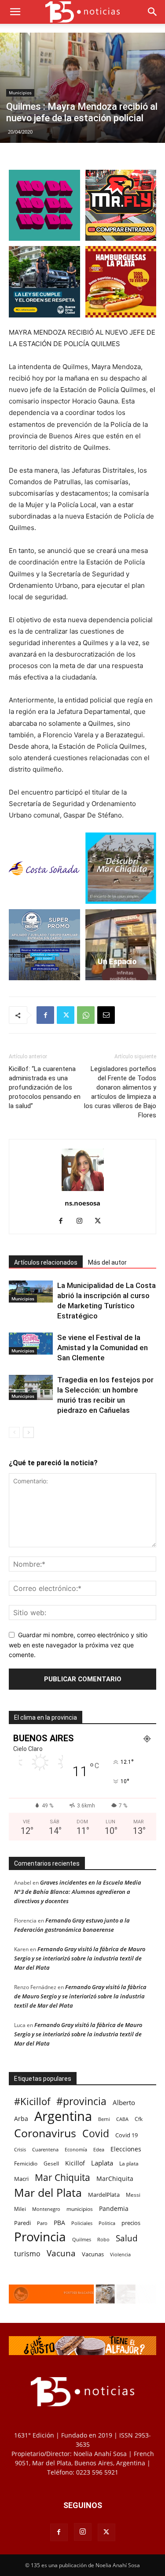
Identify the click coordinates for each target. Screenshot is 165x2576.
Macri (21, 2179)
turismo (27, 2254)
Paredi (22, 2223)
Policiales (82, 2223)
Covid (96, 2134)
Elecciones (126, 2149)
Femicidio (26, 2163)
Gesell (51, 2163)
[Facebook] (45, 1015)
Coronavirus (45, 2133)
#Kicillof (32, 2101)
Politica (107, 2223)
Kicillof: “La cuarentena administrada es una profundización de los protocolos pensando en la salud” (45, 1087)
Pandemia (114, 2208)
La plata (129, 2163)
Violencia (120, 2254)
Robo (103, 2239)
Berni (104, 2119)
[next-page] (28, 1432)
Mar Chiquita (62, 2177)
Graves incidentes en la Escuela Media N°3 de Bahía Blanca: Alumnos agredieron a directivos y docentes (78, 1892)
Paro (42, 2223)
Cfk (139, 2119)
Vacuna (61, 2253)
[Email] (106, 1015)
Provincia (40, 2237)
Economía (76, 2149)
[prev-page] (14, 1432)
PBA (59, 2223)
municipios (80, 2209)
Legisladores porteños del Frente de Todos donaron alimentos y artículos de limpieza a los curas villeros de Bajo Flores (120, 1092)
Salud (127, 2238)
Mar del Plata (48, 2193)
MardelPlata (104, 2195)
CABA (122, 2119)
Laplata (102, 2163)
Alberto (124, 2102)
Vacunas (93, 2254)
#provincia (81, 2101)
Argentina (63, 2116)
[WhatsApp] (86, 1015)
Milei (20, 2209)
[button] (15, 12)
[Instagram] (82, 1221)
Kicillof (75, 2163)
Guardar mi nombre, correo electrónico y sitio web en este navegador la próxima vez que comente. (78, 1645)
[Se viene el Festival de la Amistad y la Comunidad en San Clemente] (31, 1344)
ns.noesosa (82, 1203)
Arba (21, 2119)
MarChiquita (115, 2178)
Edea (99, 2149)
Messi (133, 2195)
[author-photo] (83, 1191)
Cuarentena (45, 2149)
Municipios (20, 93)
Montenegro (46, 2209)
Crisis (20, 2149)
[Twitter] (66, 1015)
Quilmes (82, 2239)
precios (131, 2223)
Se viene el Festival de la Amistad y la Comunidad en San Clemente (103, 1348)
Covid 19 (126, 2135)
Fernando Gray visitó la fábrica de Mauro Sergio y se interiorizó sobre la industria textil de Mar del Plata (80, 1958)
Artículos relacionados (46, 1262)
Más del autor (107, 1262)
